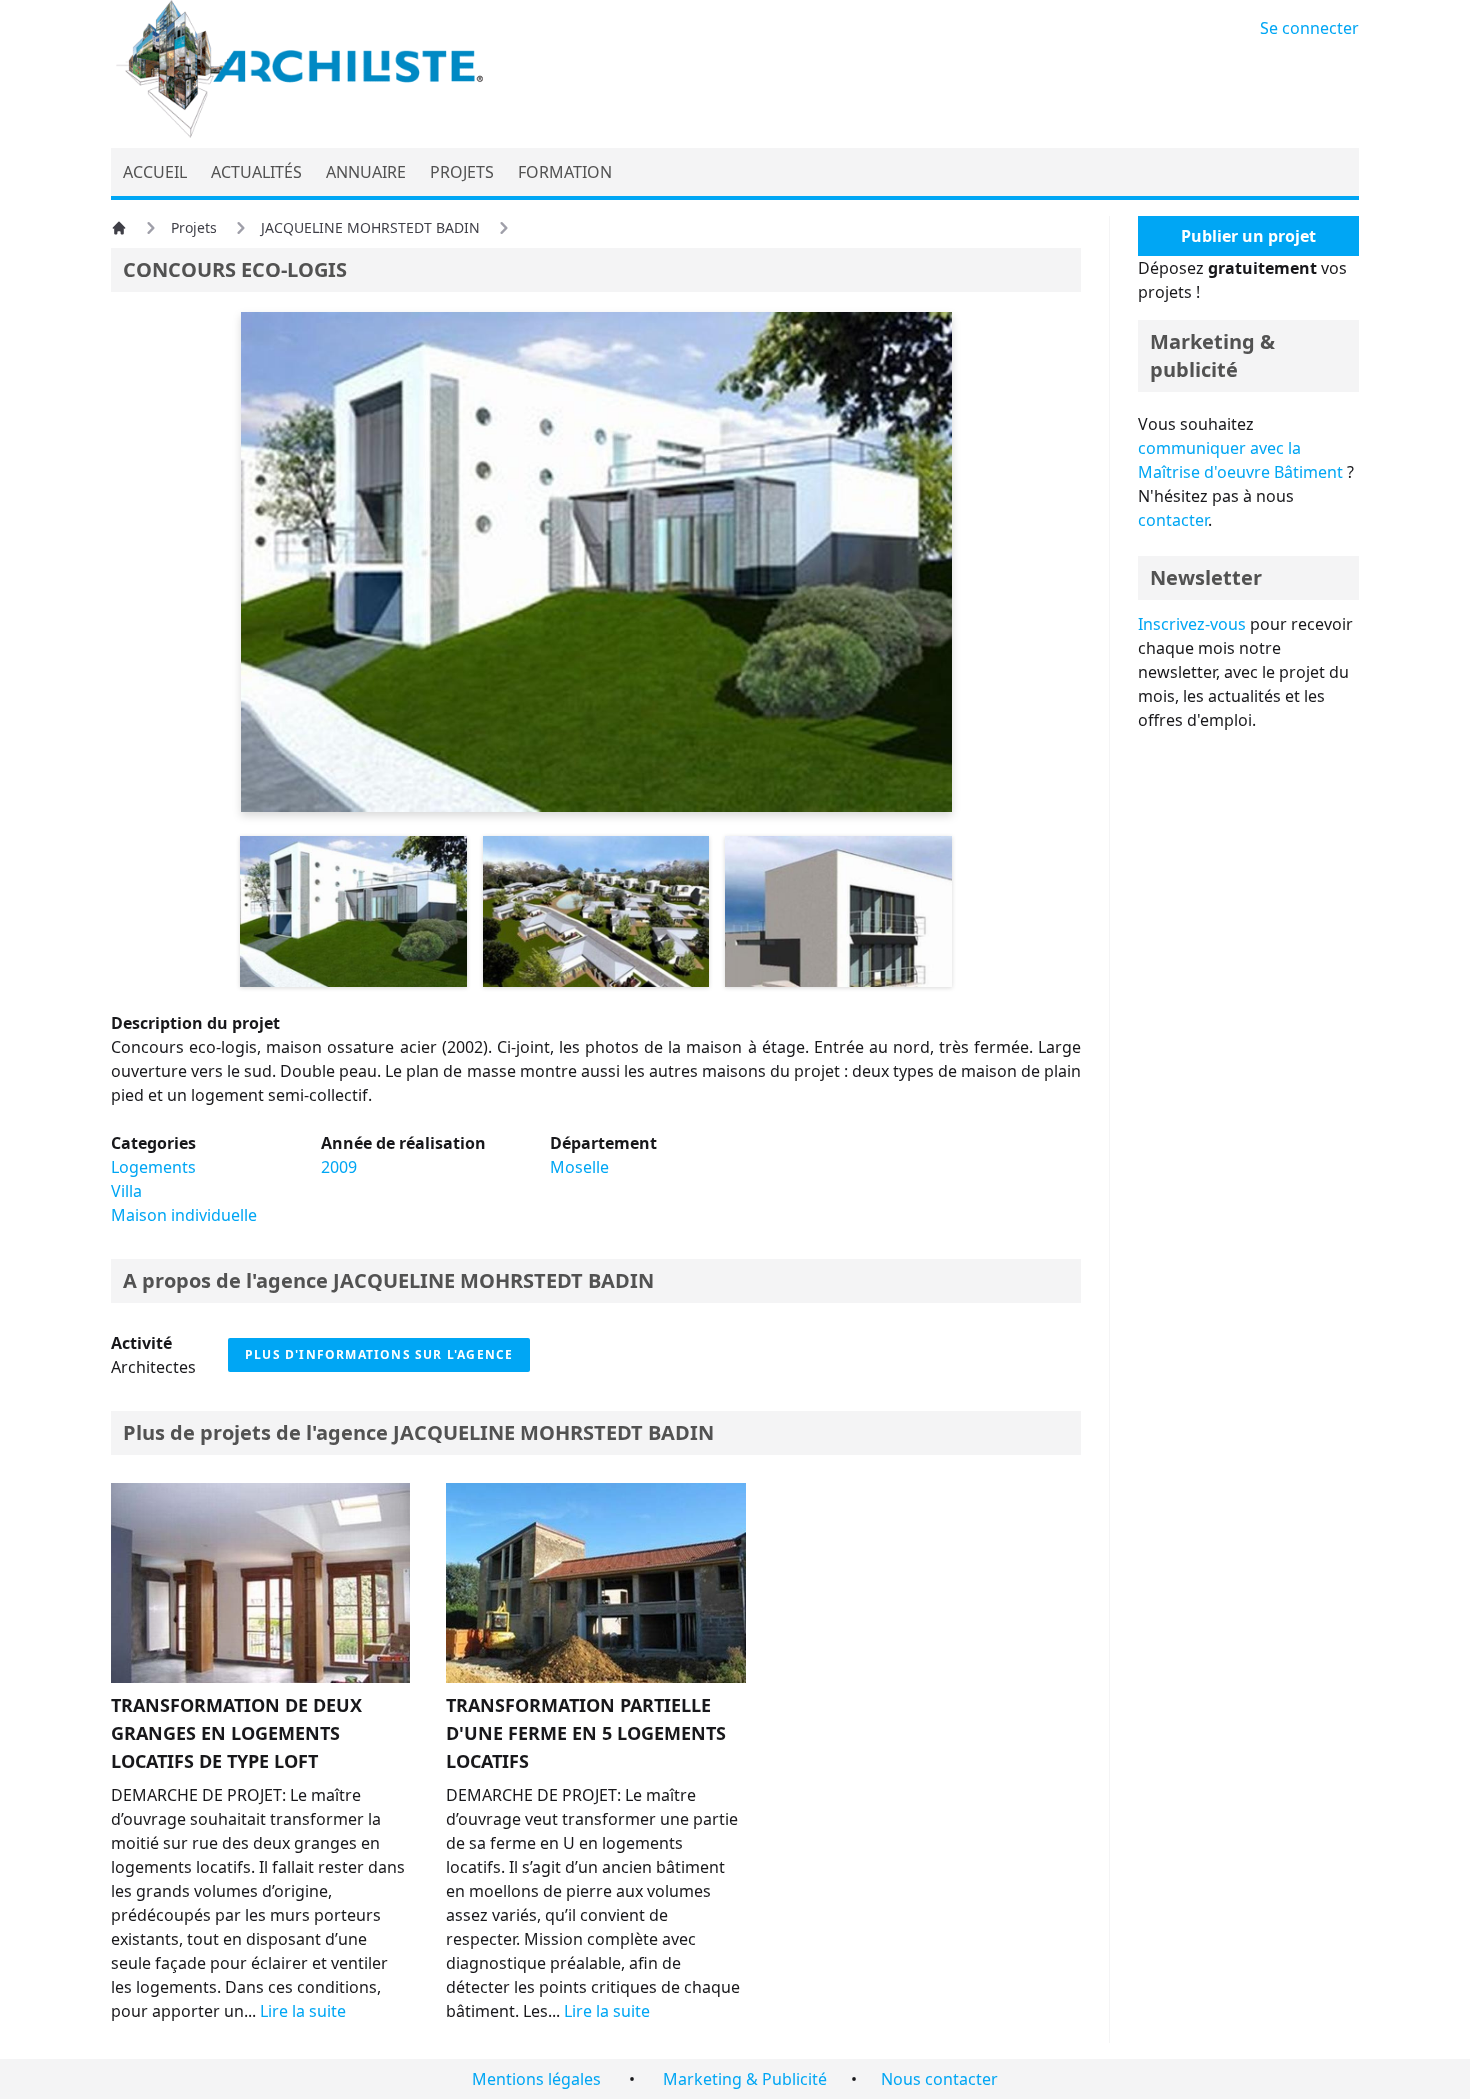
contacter (1173, 520)
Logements (153, 1167)
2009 (339, 1167)
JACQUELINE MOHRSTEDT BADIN (370, 227)
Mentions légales (536, 2079)
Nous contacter (939, 2079)
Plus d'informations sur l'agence (379, 1354)
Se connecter (1309, 28)
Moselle (579, 1167)
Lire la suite (303, 2011)
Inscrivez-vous (1192, 624)
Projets (194, 227)
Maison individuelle (184, 1215)
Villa (126, 1191)
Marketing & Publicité (745, 2079)
